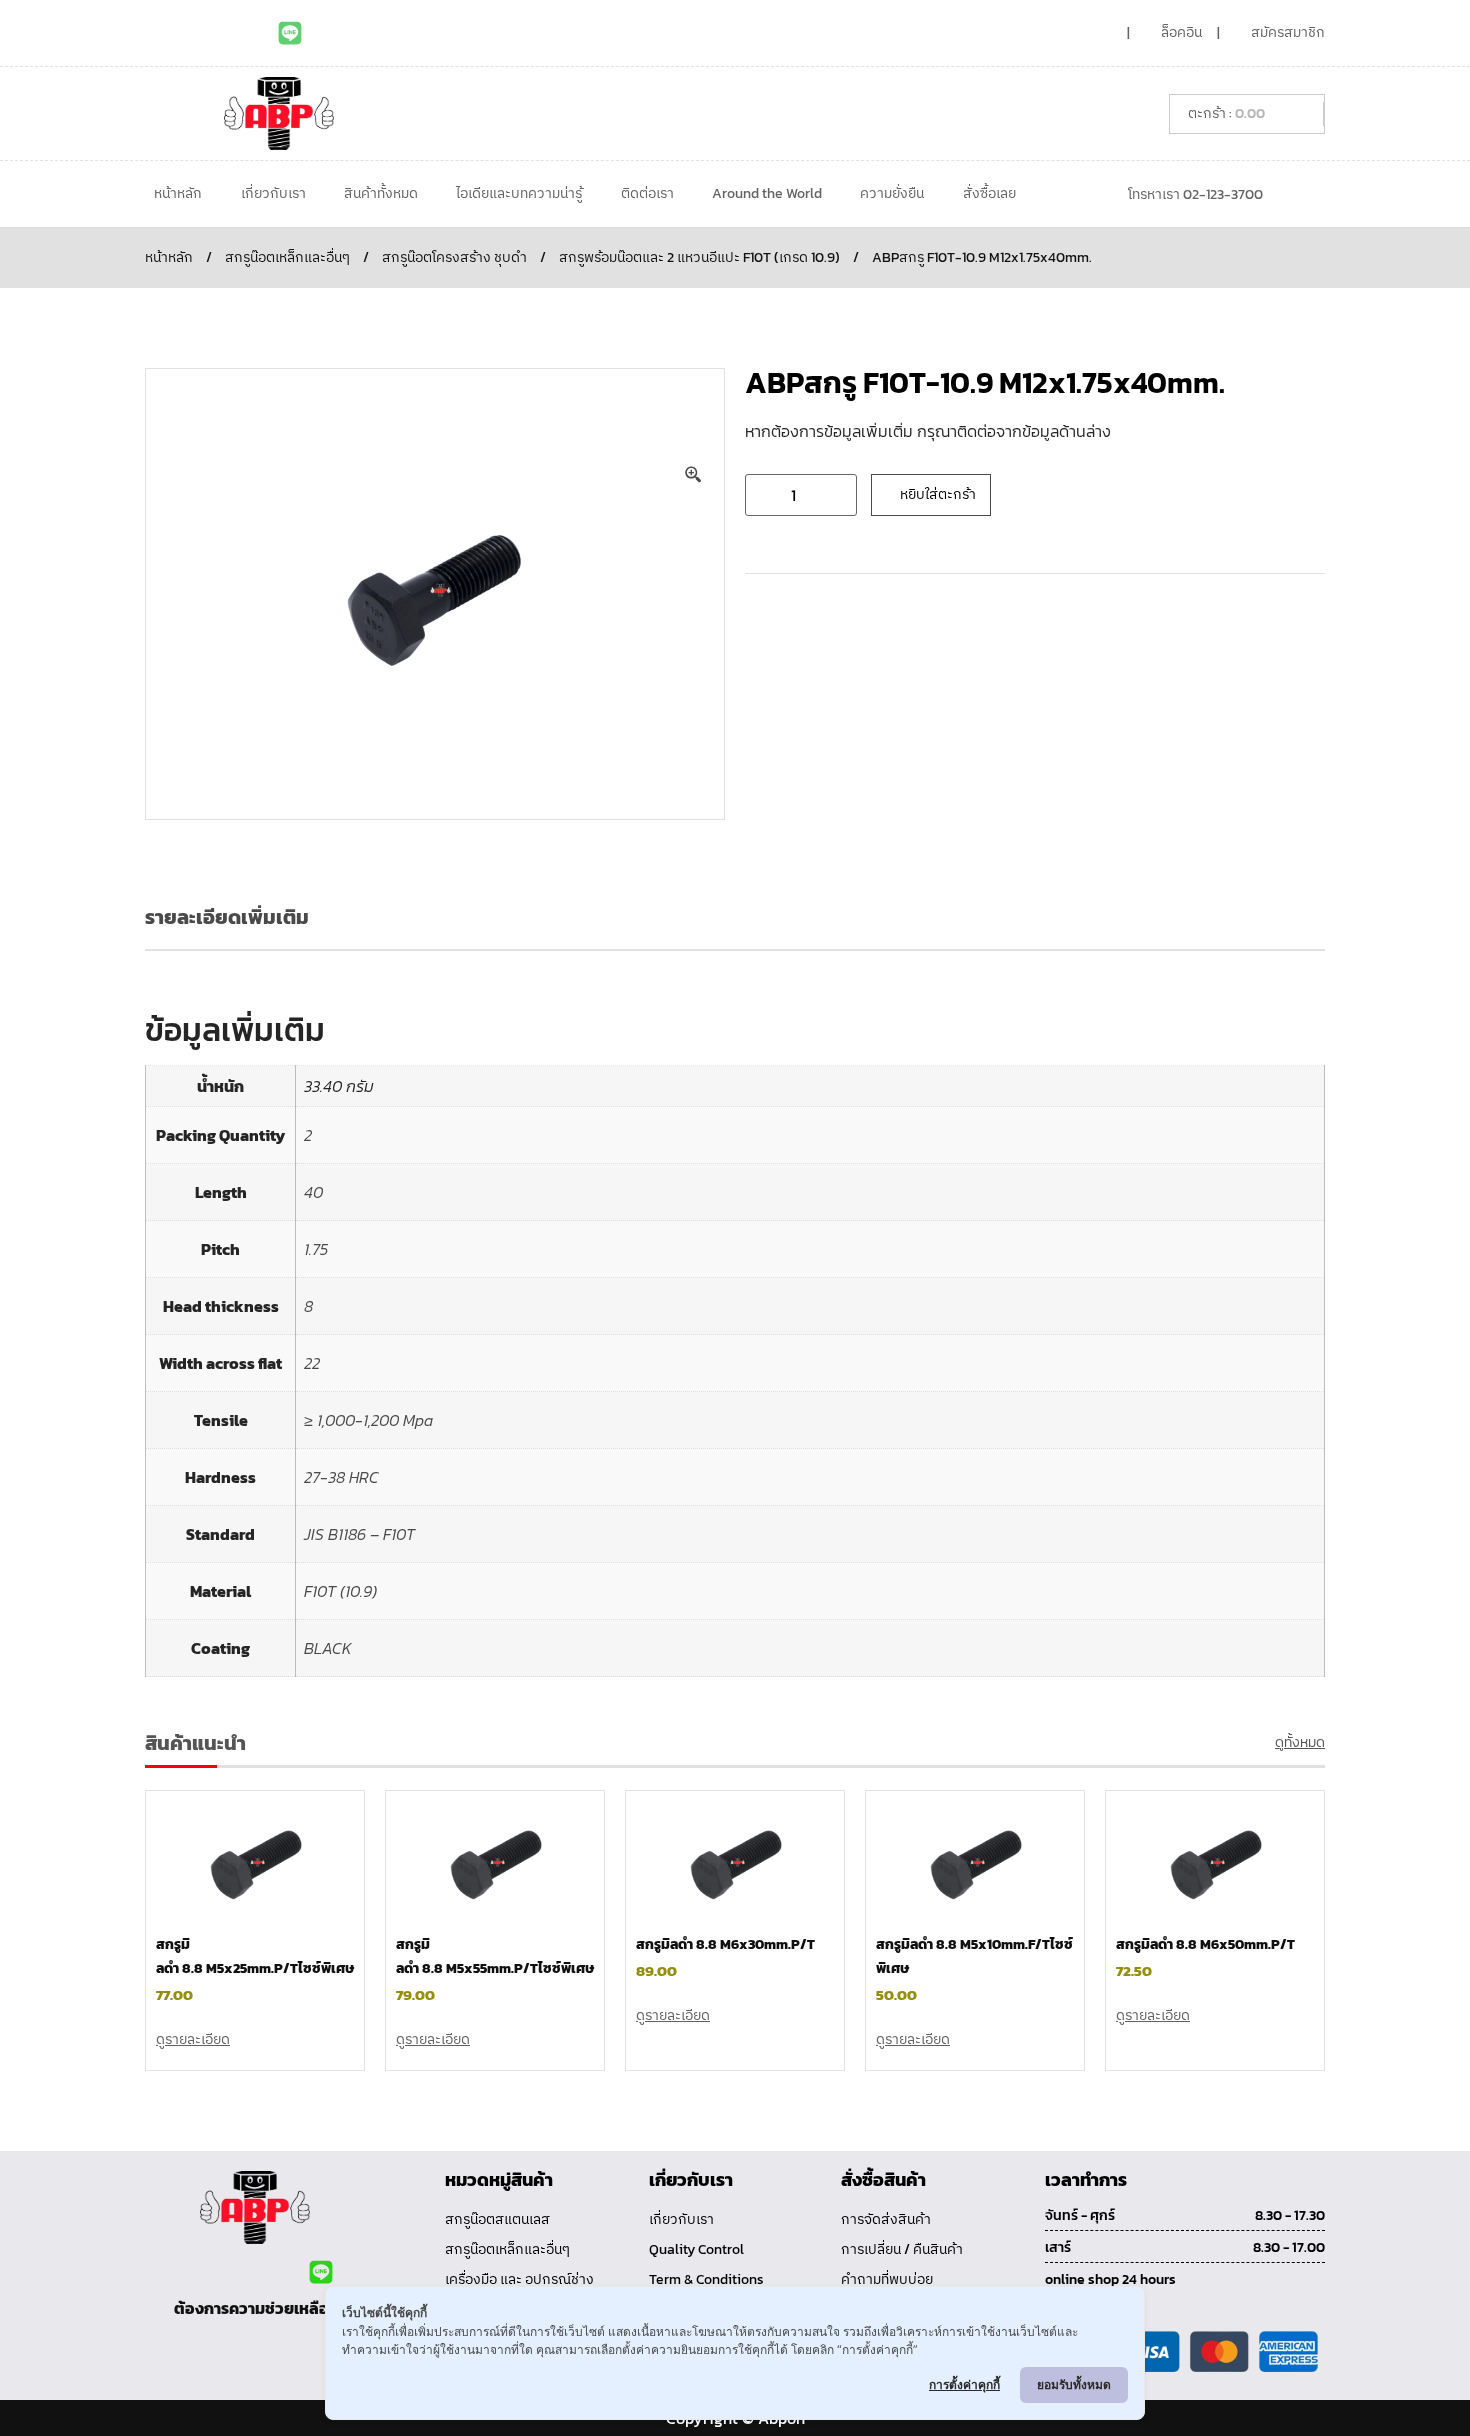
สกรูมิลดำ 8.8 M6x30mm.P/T (725, 1944)
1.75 (316, 1249)
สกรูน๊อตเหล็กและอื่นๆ (287, 257)
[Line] (290, 33)
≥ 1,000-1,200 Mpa (368, 1420)
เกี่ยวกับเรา (273, 193)
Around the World (767, 193)
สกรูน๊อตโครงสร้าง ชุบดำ (454, 257)
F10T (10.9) (340, 1591)
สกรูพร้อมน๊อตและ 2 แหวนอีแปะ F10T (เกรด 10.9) (699, 257)
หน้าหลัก (178, 193)
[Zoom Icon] (694, 475)
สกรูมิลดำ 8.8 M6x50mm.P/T (1205, 1944)
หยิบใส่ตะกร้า (938, 494)
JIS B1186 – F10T (359, 1534)
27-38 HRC (341, 1477)
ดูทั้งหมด (1300, 1742)
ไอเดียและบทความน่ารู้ (519, 193)
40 (313, 1192)
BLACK (328, 1648)
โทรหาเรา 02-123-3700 (1195, 194)
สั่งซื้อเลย (989, 193)
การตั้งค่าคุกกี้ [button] (964, 2384)
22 (312, 1363)
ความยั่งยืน (892, 193)
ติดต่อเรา (647, 193)
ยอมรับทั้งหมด (1074, 2384)
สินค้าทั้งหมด (381, 193)
